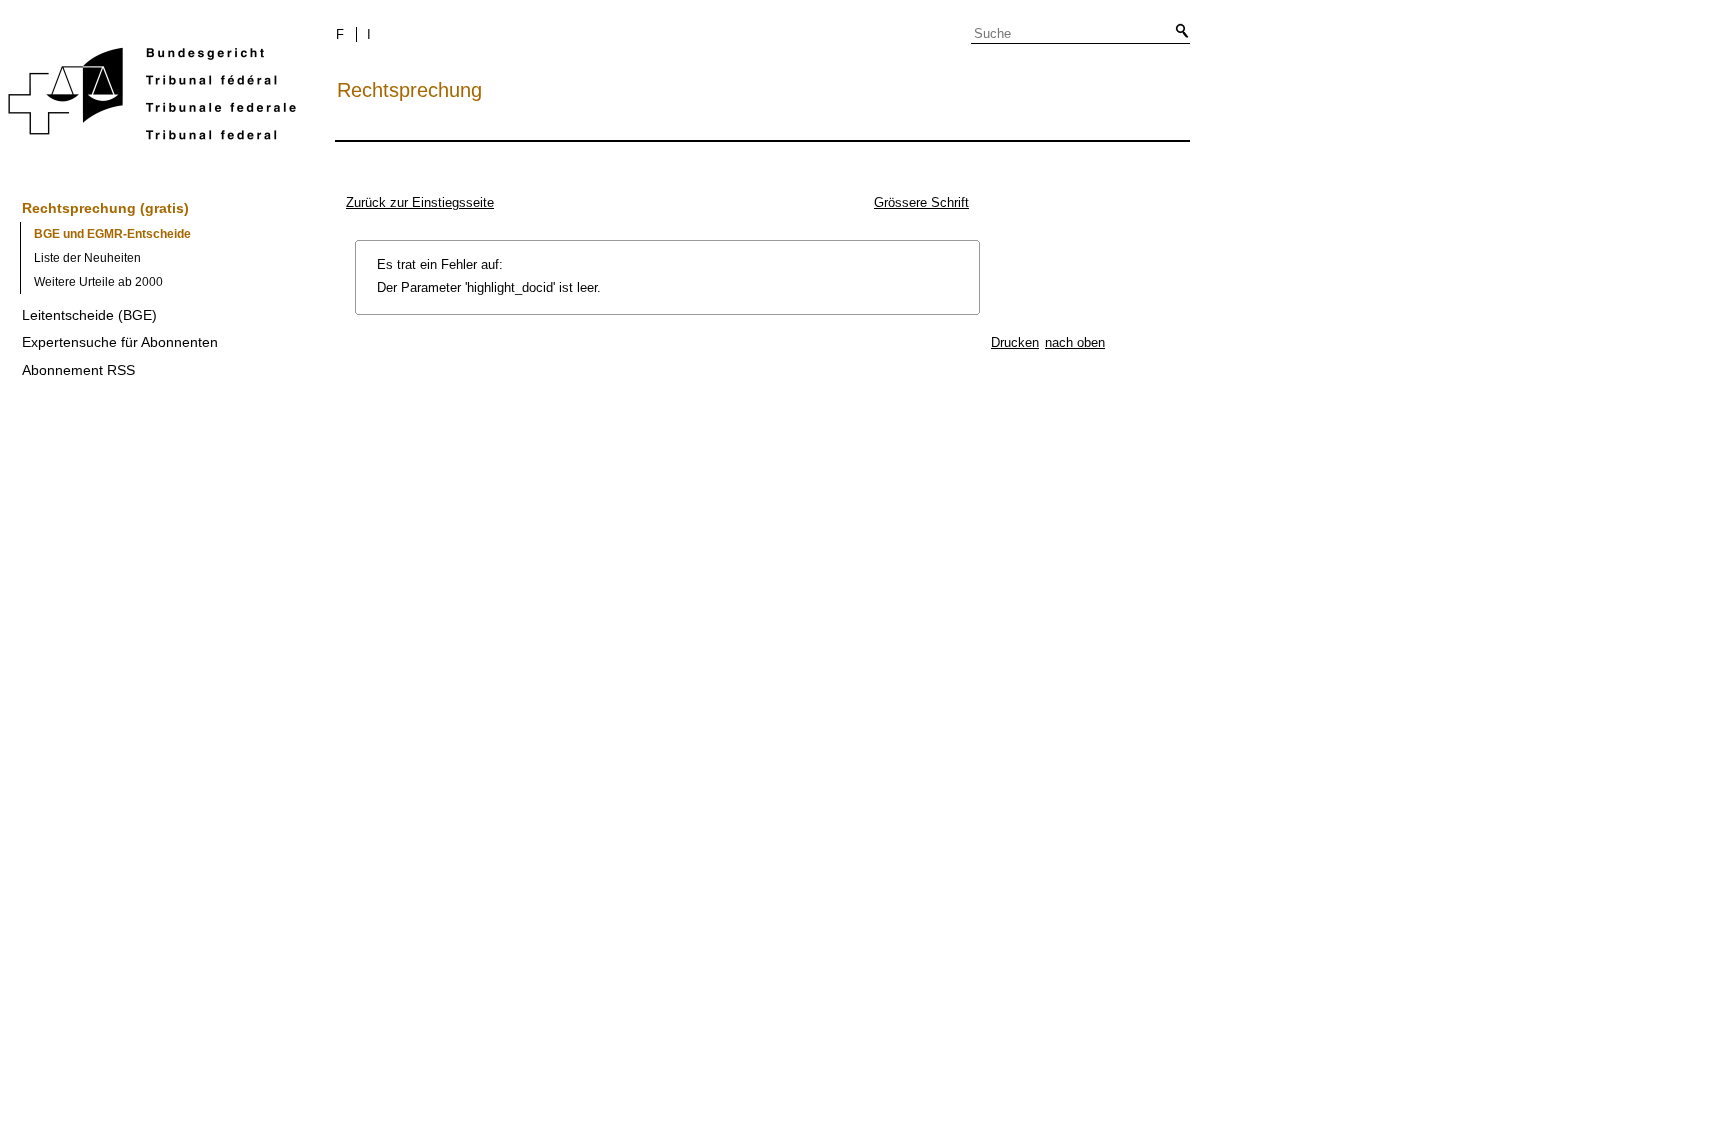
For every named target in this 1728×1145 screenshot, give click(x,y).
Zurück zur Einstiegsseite (420, 202)
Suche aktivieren (1178, 32)
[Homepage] (152, 97)
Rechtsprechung (409, 90)
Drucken (1015, 342)
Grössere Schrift (921, 202)
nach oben (1075, 342)
